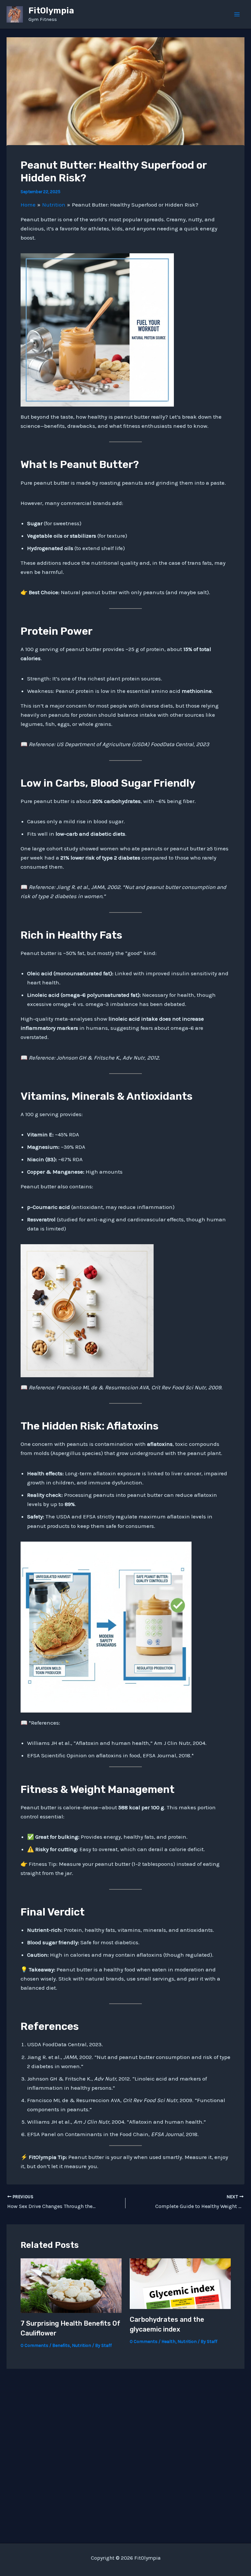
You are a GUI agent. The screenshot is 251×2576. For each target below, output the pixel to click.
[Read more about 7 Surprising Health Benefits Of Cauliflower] (71, 2285)
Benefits (61, 2345)
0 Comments (34, 2345)
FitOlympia (51, 11)
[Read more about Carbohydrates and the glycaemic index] (180, 2283)
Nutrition (82, 2345)
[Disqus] (125, 2451)
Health (168, 2342)
